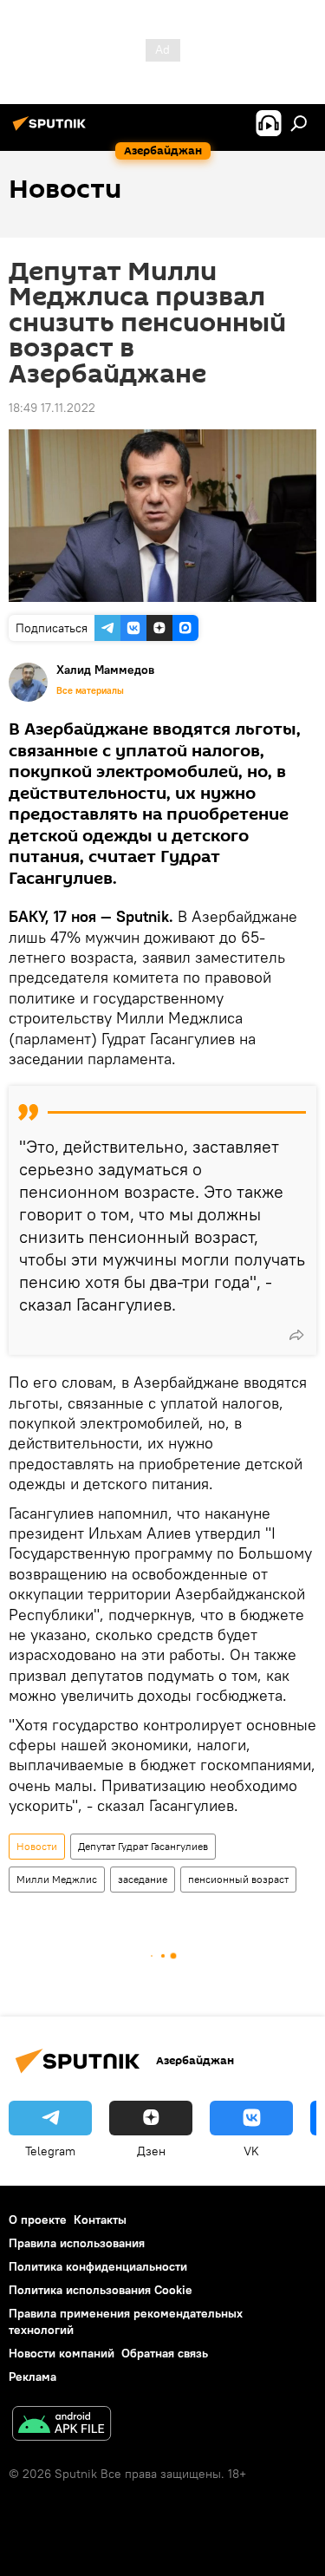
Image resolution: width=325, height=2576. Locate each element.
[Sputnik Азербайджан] (52, 130)
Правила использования (77, 2243)
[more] (296, 1335)
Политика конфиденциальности (98, 2266)
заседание (143, 1879)
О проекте (38, 2220)
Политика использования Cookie (101, 2290)
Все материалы (90, 690)
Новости (37, 1846)
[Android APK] (62, 2426)
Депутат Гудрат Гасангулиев (143, 1846)
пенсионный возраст (238, 1879)
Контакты (100, 2220)
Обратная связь (165, 2353)
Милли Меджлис (57, 1879)
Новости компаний (62, 2353)
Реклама (32, 2377)
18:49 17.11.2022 (52, 408)
